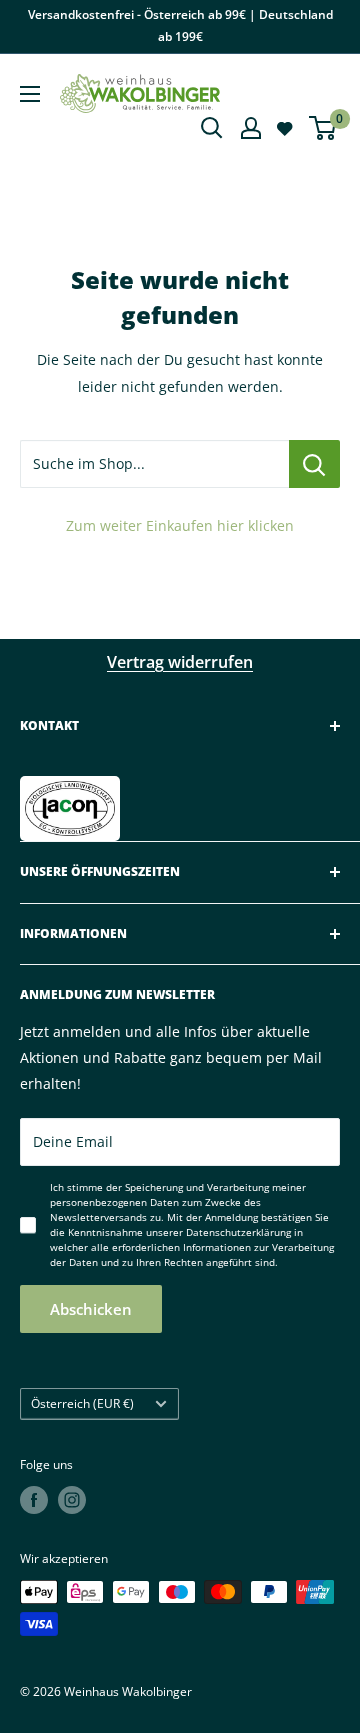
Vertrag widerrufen (180, 662)
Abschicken (91, 1309)
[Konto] (251, 128)
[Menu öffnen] (30, 94)
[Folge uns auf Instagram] (72, 1500)
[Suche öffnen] (212, 128)
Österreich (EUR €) (82, 1403)
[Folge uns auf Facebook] (34, 1500)
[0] (323, 128)
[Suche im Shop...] (314, 464)
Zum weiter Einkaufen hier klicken (180, 525)
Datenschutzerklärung (238, 1232)
